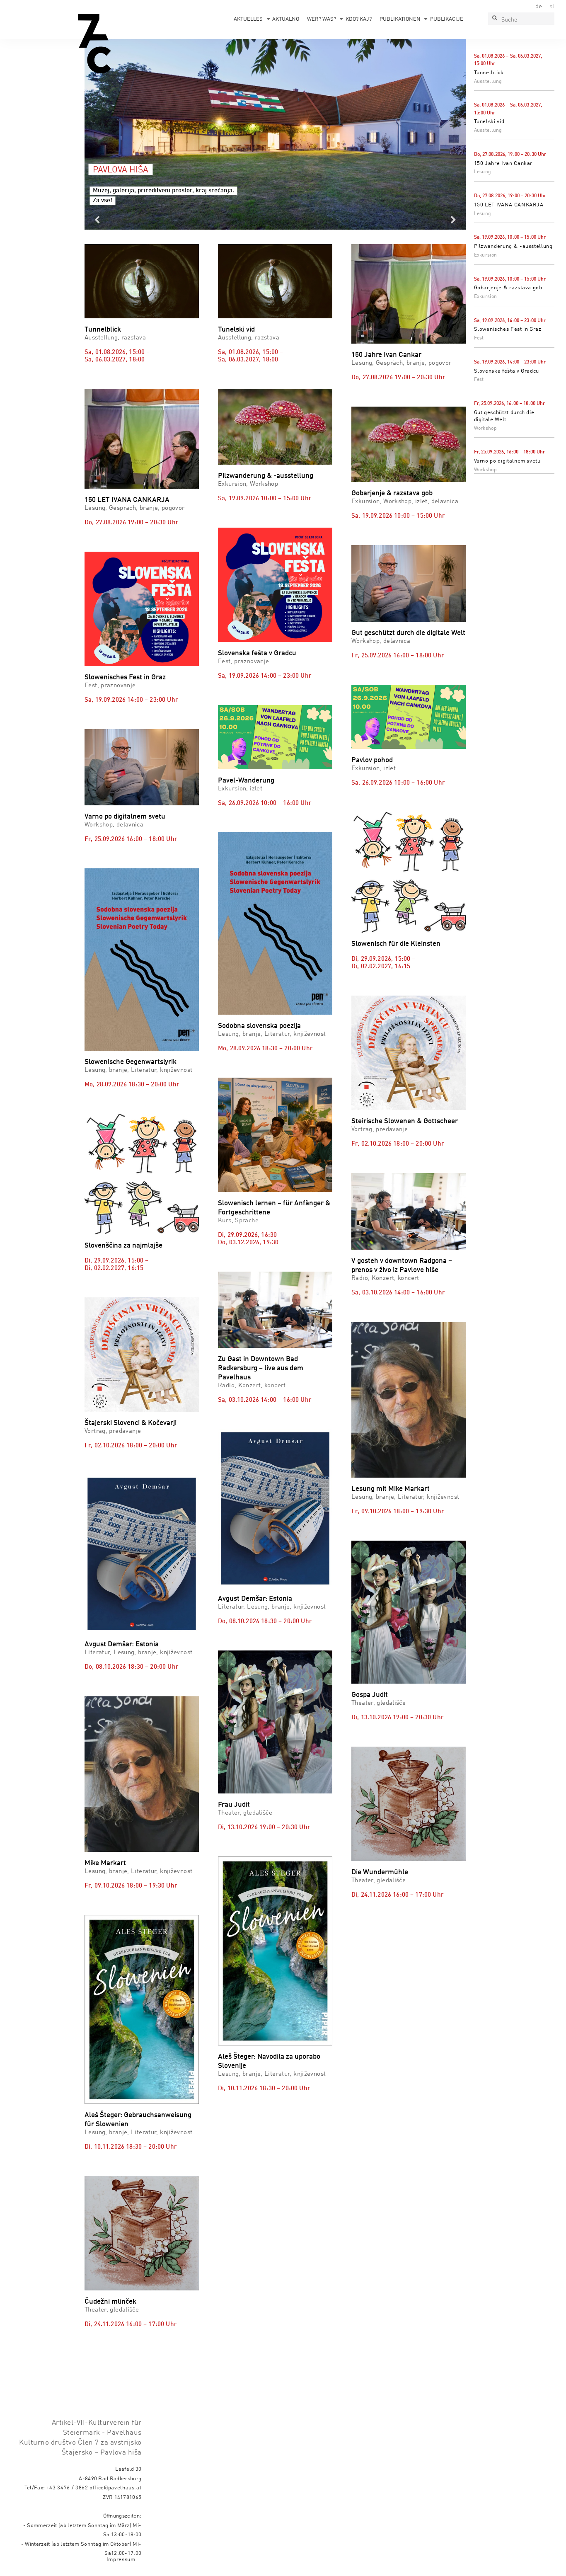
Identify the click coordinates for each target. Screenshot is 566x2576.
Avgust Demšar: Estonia (122, 1644)
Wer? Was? (322, 19)
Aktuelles (248, 19)
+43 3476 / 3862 (67, 2488)
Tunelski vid (489, 122)
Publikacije (447, 19)
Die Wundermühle (380, 1872)
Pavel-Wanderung (246, 781)
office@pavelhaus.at (116, 2488)
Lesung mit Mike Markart (391, 1489)
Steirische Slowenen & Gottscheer (405, 1121)
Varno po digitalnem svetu (507, 461)
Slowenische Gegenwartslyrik (131, 1062)
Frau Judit (234, 1805)
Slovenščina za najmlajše (123, 1246)
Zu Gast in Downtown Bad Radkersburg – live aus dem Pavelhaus (261, 1368)
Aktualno (286, 19)
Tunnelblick (489, 73)
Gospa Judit (370, 1695)
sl (552, 7)
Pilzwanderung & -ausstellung (513, 246)
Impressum (121, 2560)
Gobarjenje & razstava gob (508, 288)
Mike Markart (105, 1863)
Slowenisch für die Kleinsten (396, 944)
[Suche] (494, 19)
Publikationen (400, 19)
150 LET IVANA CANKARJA (509, 205)
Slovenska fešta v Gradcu (507, 371)
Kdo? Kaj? (359, 19)
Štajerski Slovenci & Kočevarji (131, 1423)
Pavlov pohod (372, 760)
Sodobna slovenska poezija (259, 1026)
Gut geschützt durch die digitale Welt (408, 633)
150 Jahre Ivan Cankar (503, 164)
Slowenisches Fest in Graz (508, 329)
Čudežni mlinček (110, 2302)
